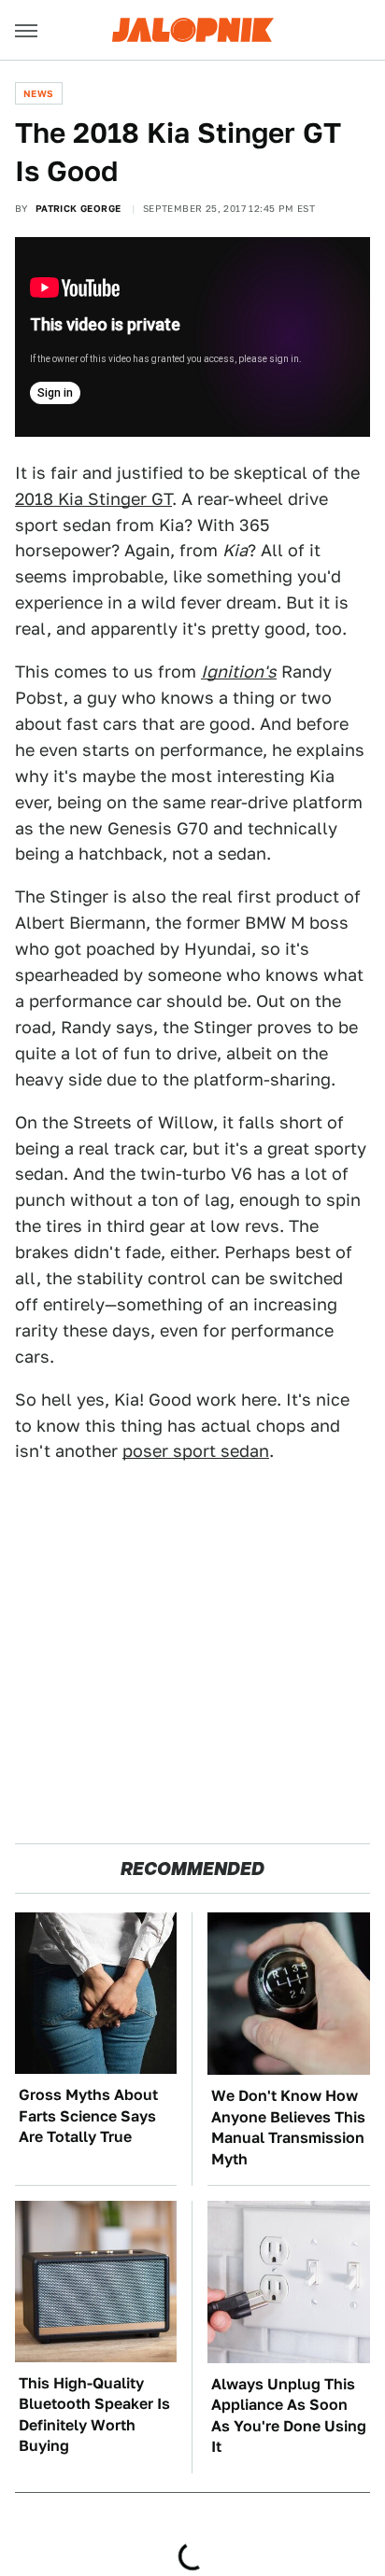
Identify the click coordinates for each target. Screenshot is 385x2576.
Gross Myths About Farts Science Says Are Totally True (88, 2116)
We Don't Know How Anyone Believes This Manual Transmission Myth (288, 2127)
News (39, 93)
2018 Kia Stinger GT (93, 499)
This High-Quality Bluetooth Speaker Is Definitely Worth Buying (94, 2415)
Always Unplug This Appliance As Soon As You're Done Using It (289, 2415)
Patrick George (78, 208)
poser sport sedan (196, 1451)
